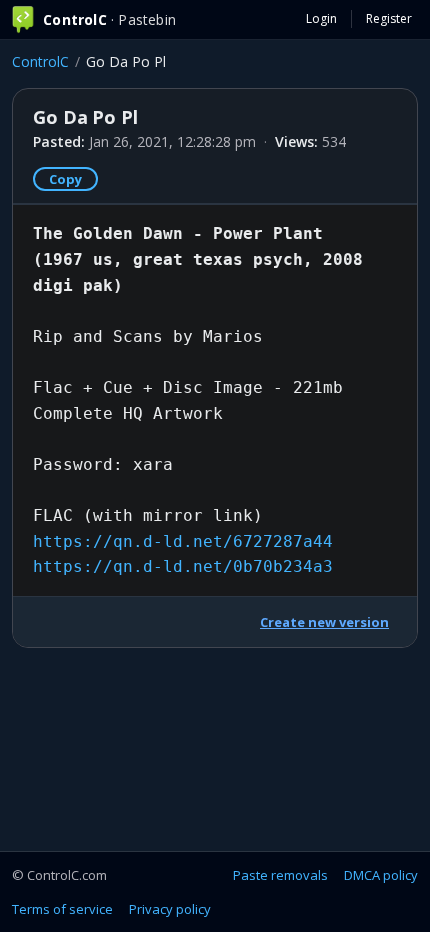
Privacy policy (170, 909)
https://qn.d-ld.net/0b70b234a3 (183, 566)
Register (389, 18)
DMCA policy (381, 875)
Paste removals (280, 875)
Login (321, 18)
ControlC (40, 61)
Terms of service (62, 909)
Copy (65, 179)
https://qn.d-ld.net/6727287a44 (183, 541)
